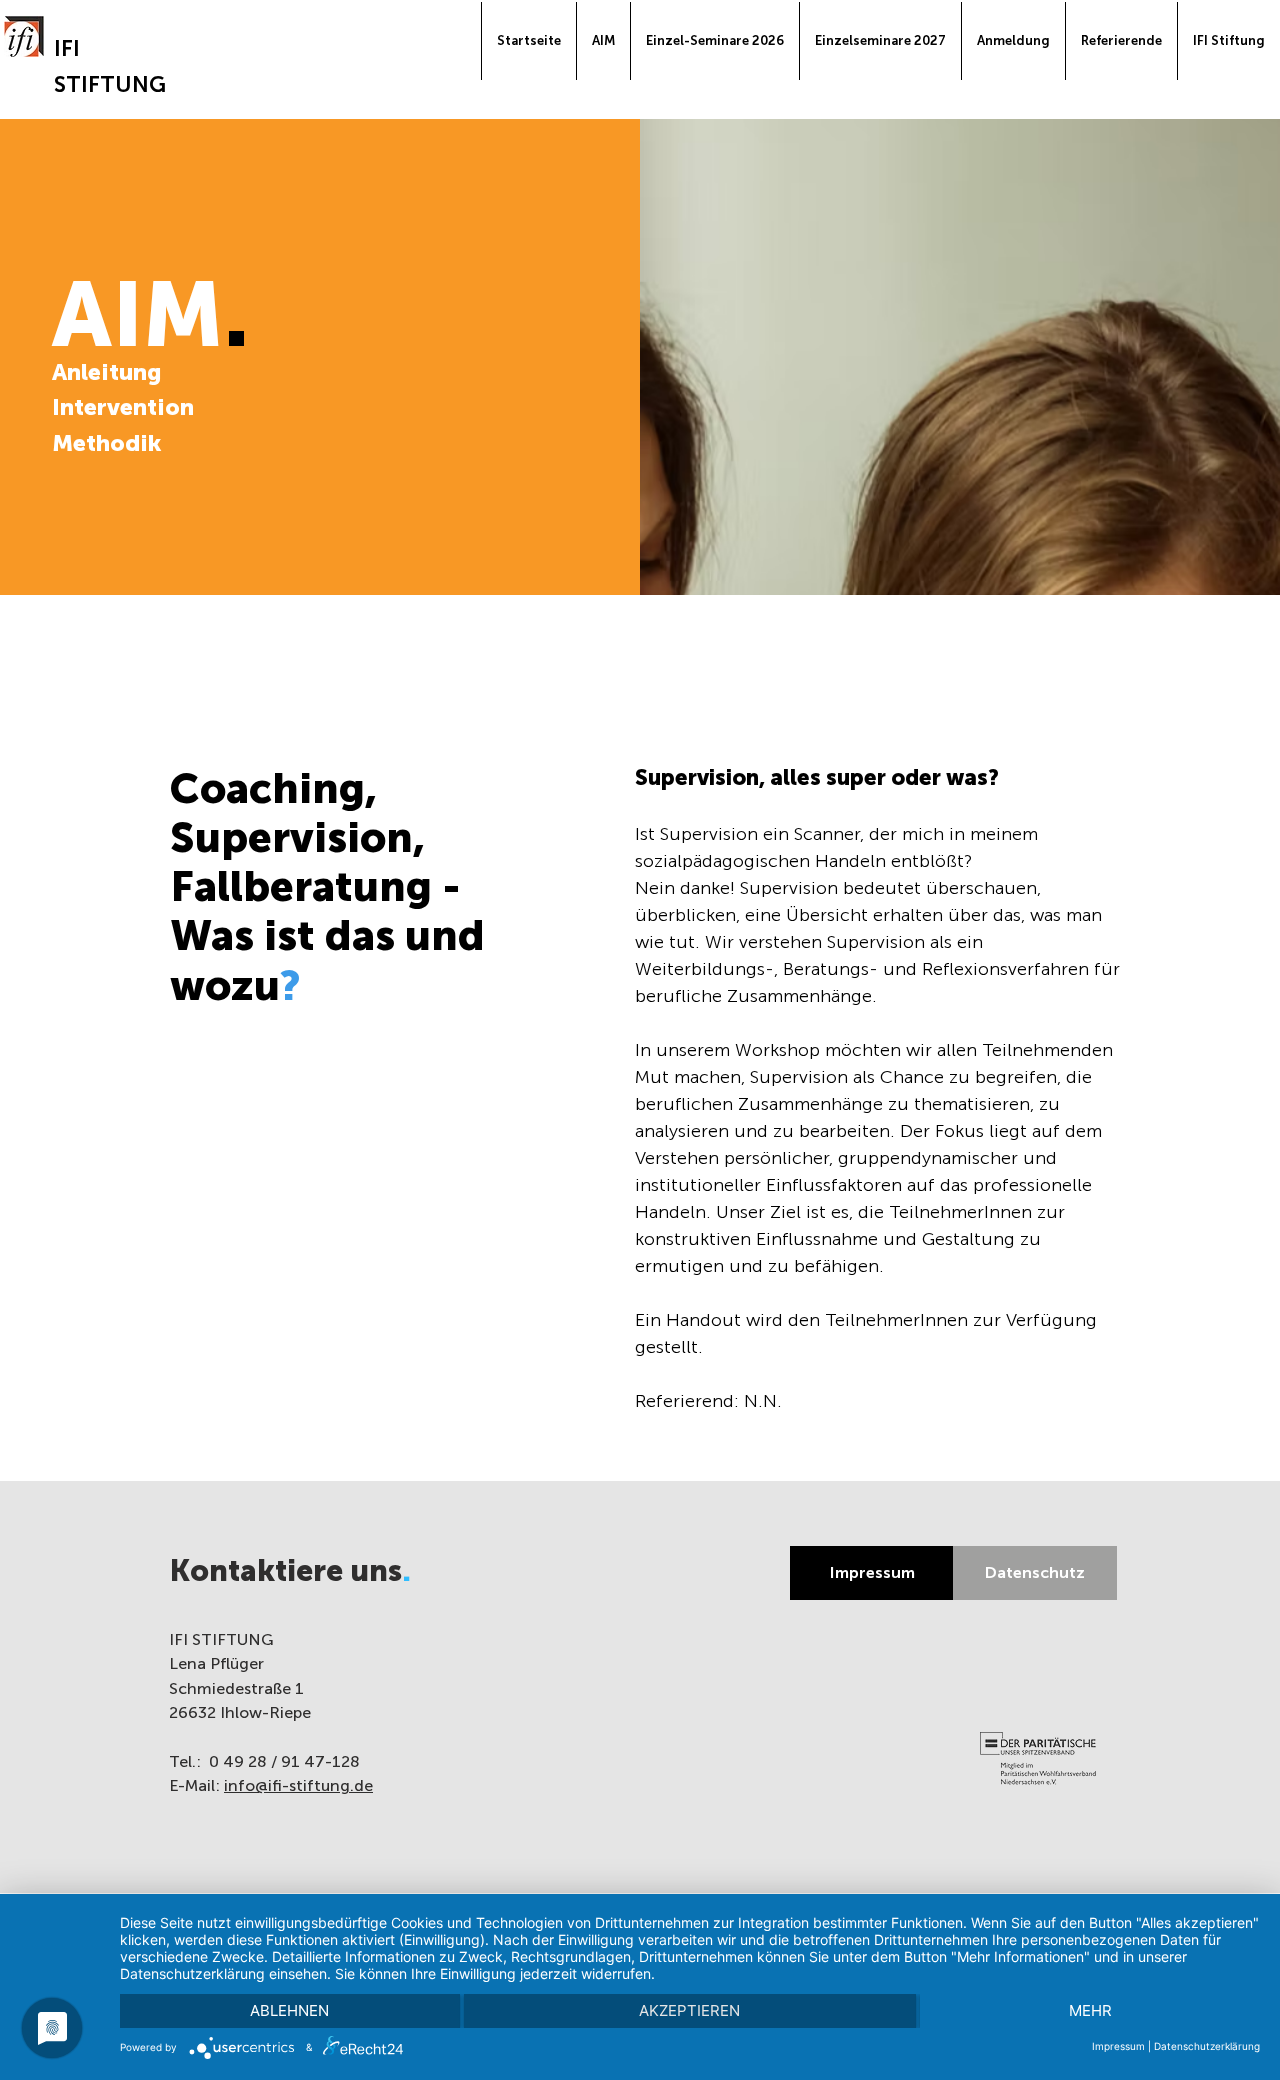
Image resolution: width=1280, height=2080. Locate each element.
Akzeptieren (689, 2010)
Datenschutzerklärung (1207, 2046)
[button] (1013, 41)
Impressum (1118, 2046)
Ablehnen (289, 2010)
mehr (1090, 2010)
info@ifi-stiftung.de (298, 1785)
